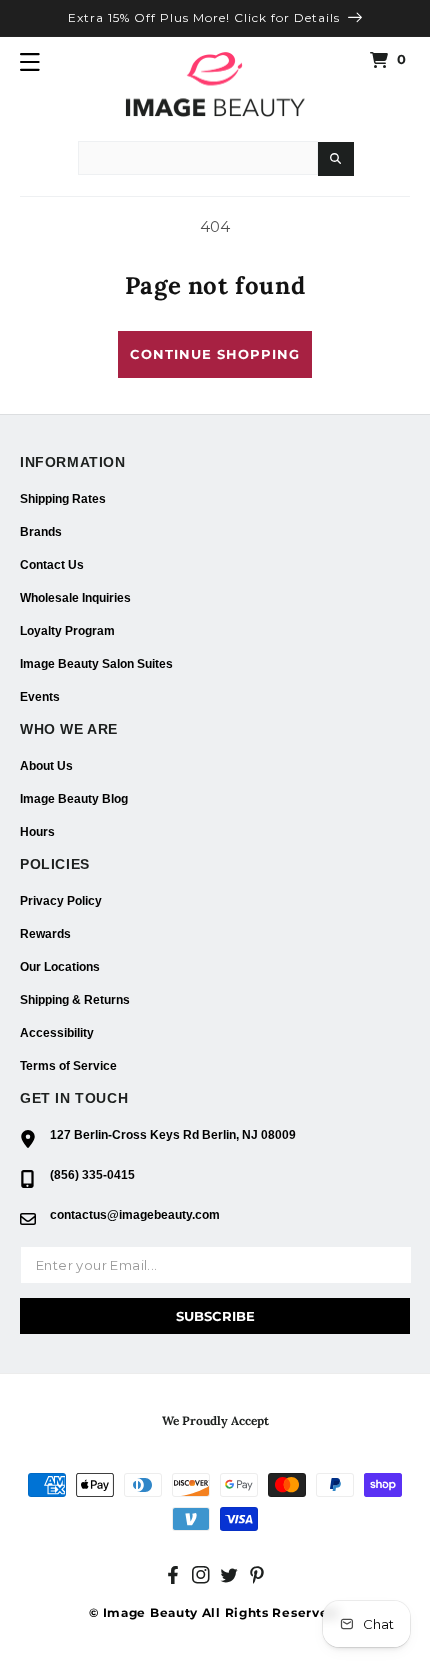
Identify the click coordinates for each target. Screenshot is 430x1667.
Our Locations (60, 967)
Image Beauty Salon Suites (96, 664)
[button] (30, 62)
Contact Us (52, 565)
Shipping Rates (63, 499)
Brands (41, 532)
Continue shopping (215, 354)
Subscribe (215, 1316)
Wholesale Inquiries (75, 598)
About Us (46, 766)
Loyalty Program (67, 631)
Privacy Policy (61, 901)
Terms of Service (68, 1066)
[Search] (336, 159)
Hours (37, 832)
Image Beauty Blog (74, 799)
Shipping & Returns (75, 1000)
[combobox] (198, 158)
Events (40, 697)
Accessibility (57, 1033)
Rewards (45, 934)
